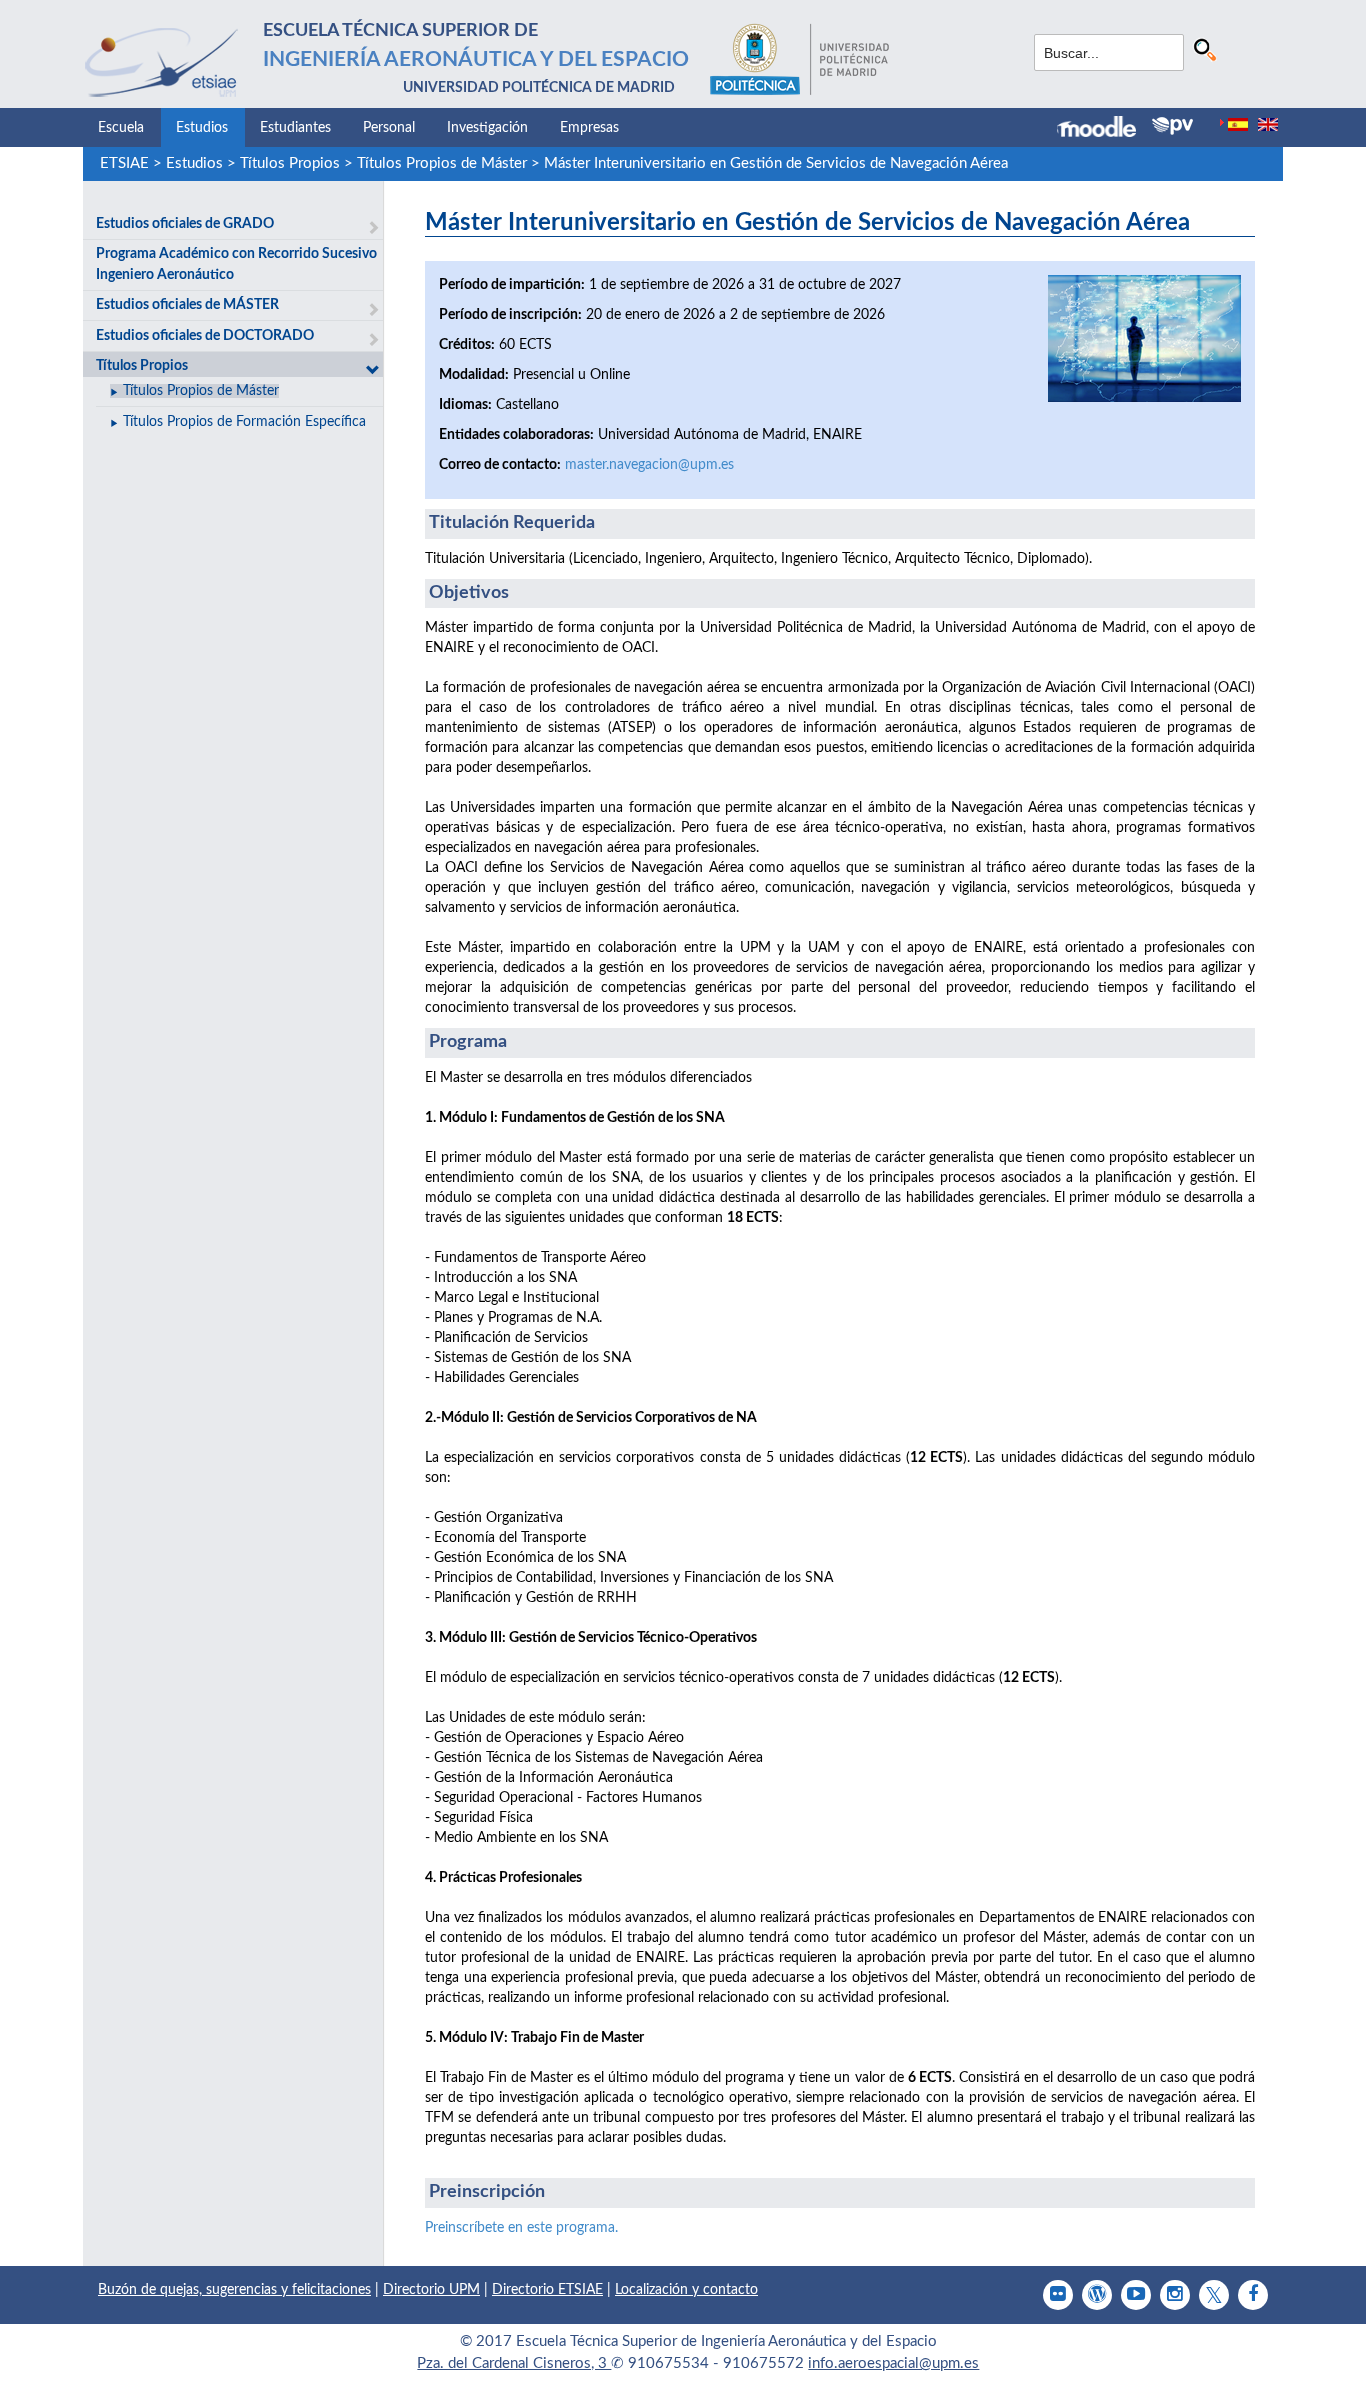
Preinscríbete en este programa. (521, 2228)
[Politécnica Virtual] (1172, 126)
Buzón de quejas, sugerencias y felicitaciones (234, 2290)
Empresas (589, 128)
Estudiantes (295, 128)
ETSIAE (124, 163)
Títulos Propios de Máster (442, 163)
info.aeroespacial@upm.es (893, 2363)
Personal (389, 128)
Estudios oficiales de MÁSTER (187, 305)
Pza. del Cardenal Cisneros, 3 (514, 2363)
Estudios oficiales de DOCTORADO (205, 336)
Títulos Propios (290, 163)
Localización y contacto (686, 2290)
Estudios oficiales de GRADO (185, 224)
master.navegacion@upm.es (649, 465)
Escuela (121, 128)
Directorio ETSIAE (547, 2290)
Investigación (487, 128)
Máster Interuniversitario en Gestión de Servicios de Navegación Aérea (776, 163)
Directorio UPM (431, 2290)
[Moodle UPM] (1104, 129)
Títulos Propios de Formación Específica (244, 422)
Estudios (202, 128)
